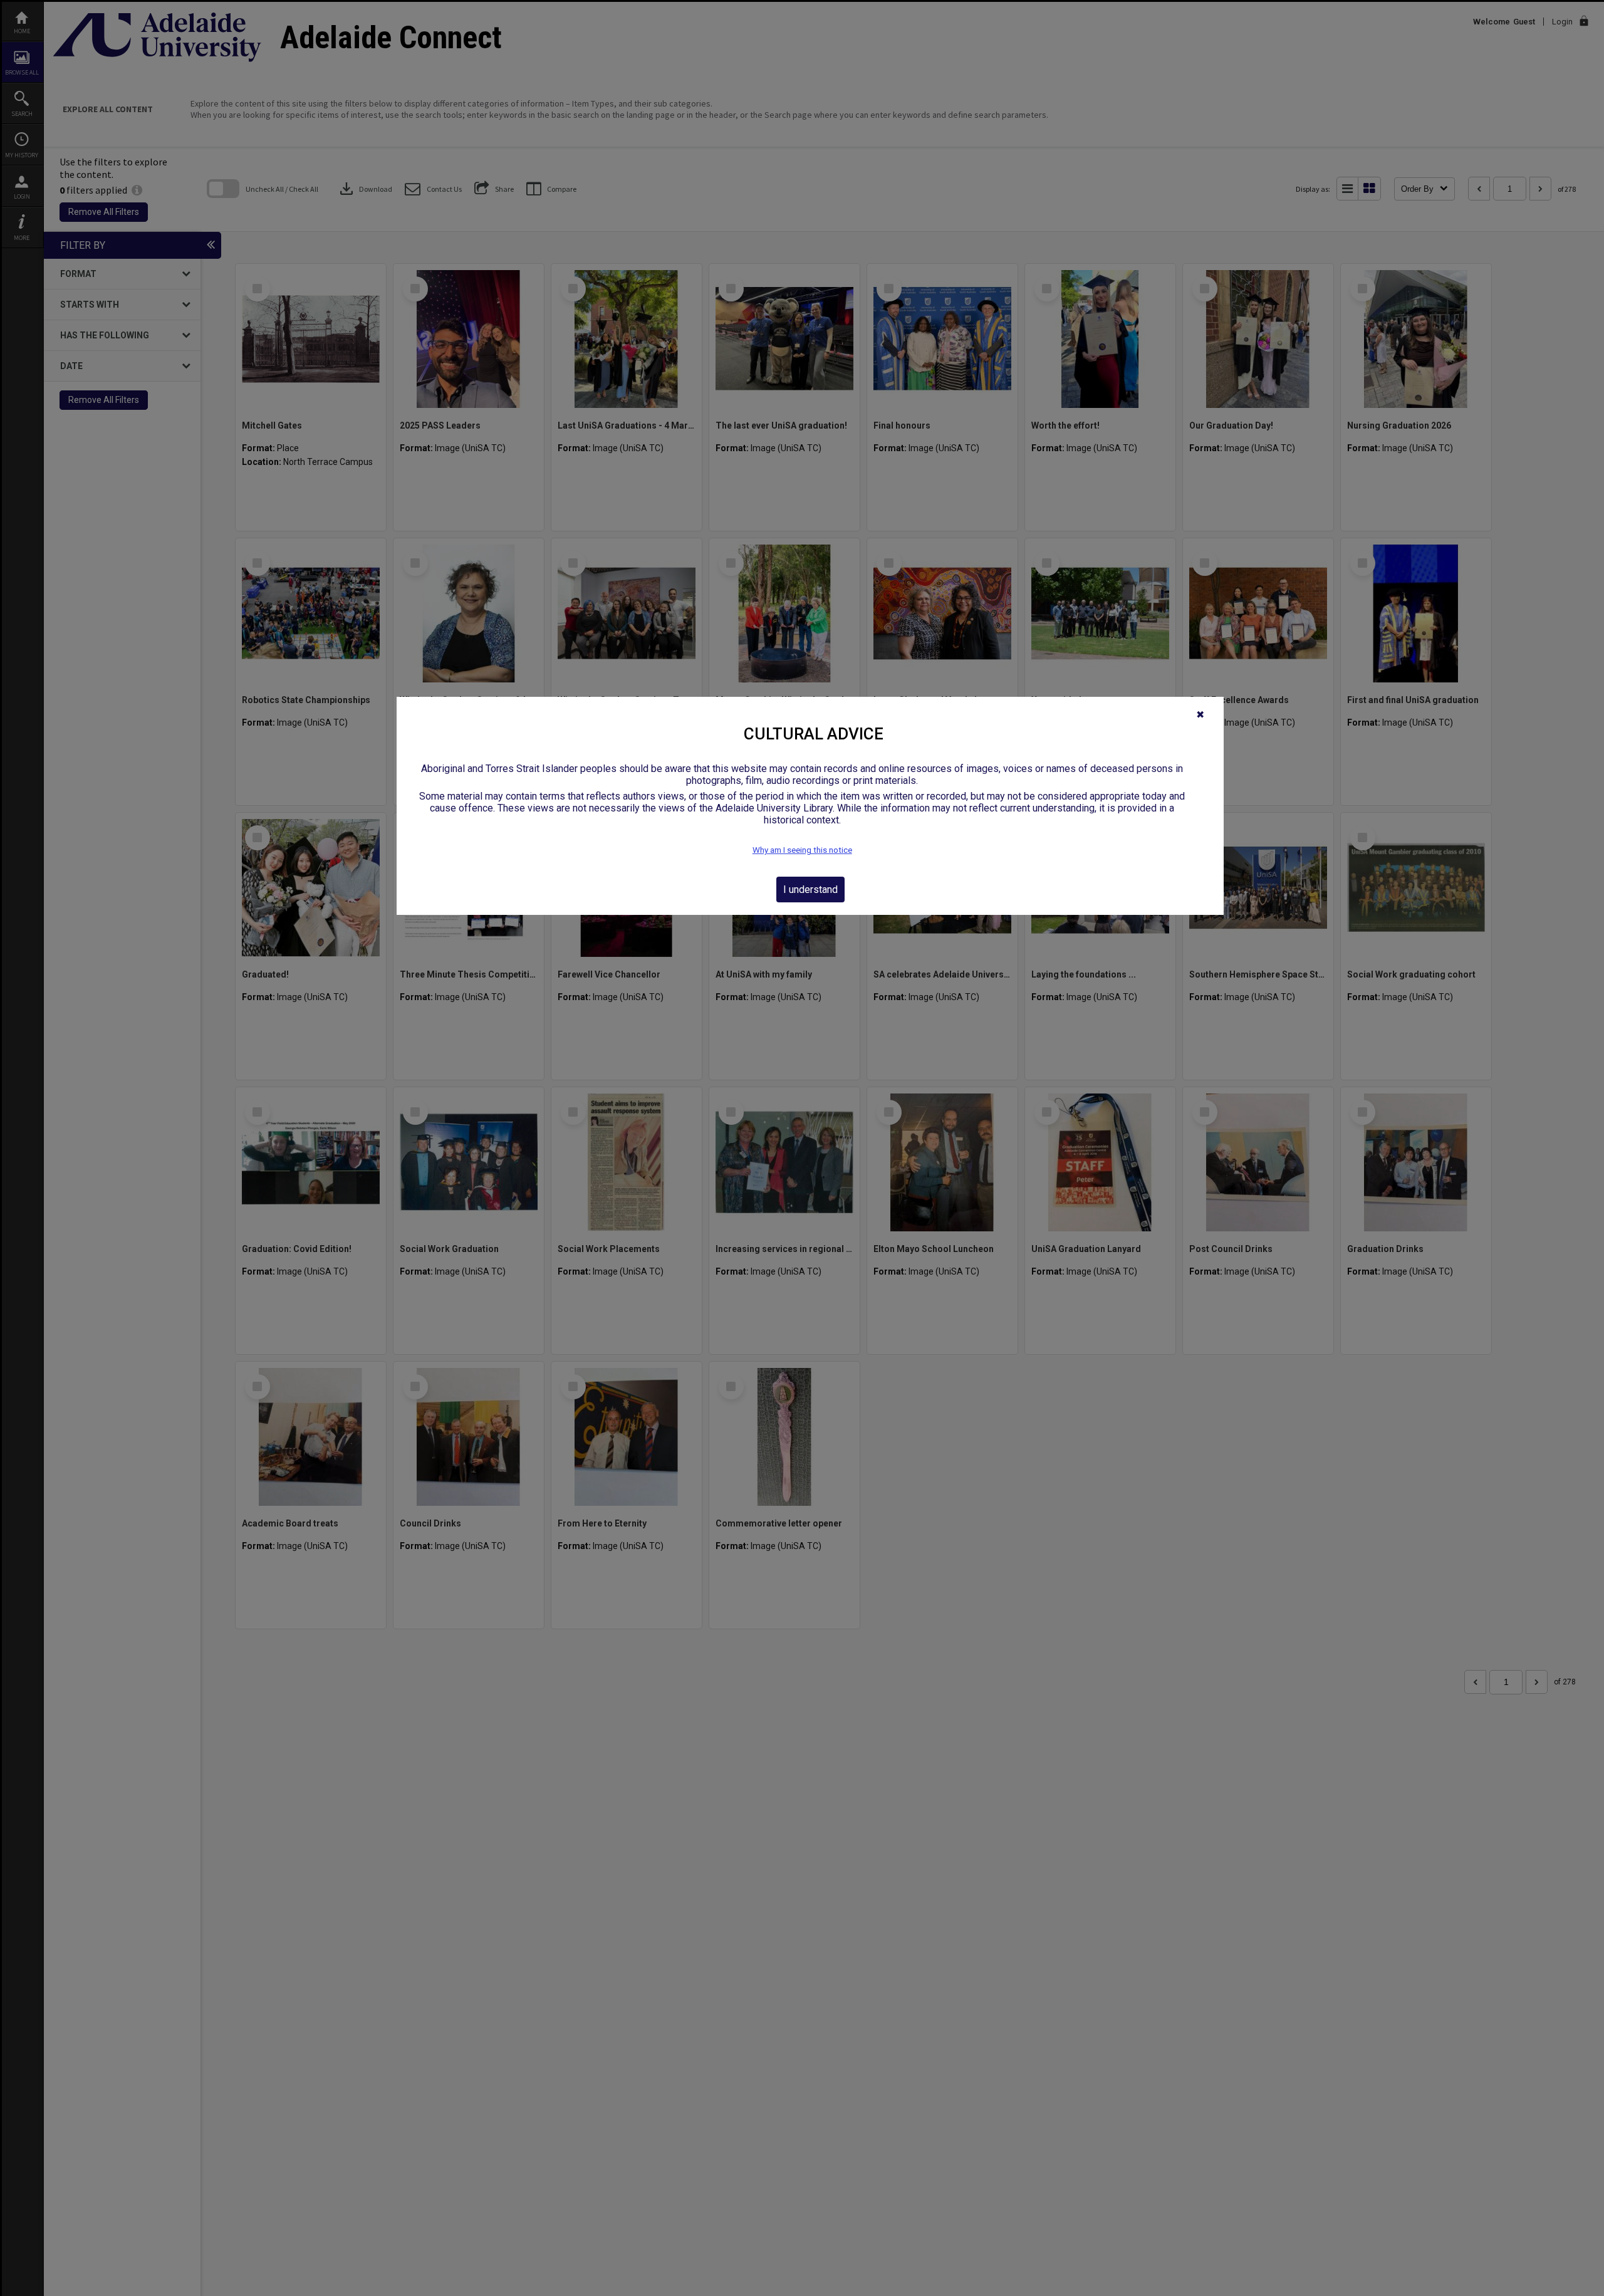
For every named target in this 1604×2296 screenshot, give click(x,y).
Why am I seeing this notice (802, 850)
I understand (810, 890)
